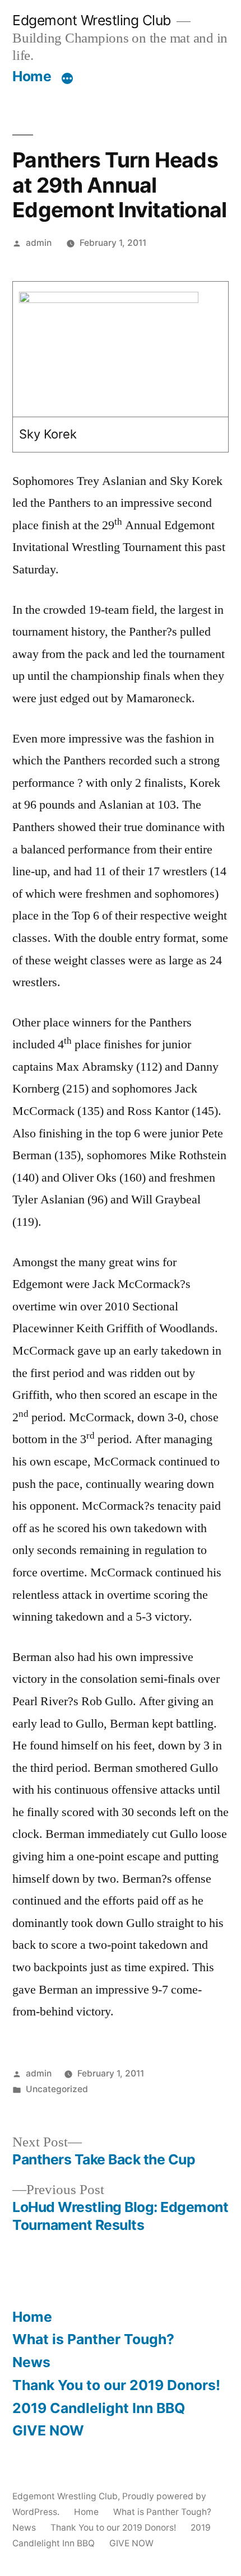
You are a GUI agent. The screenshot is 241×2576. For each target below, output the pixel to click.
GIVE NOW (48, 2430)
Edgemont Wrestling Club (92, 20)
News (31, 2362)
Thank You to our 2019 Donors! (116, 2385)
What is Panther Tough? (93, 2339)
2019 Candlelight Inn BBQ (99, 2408)
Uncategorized (57, 2089)
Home (32, 76)
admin (39, 243)
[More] (67, 78)
